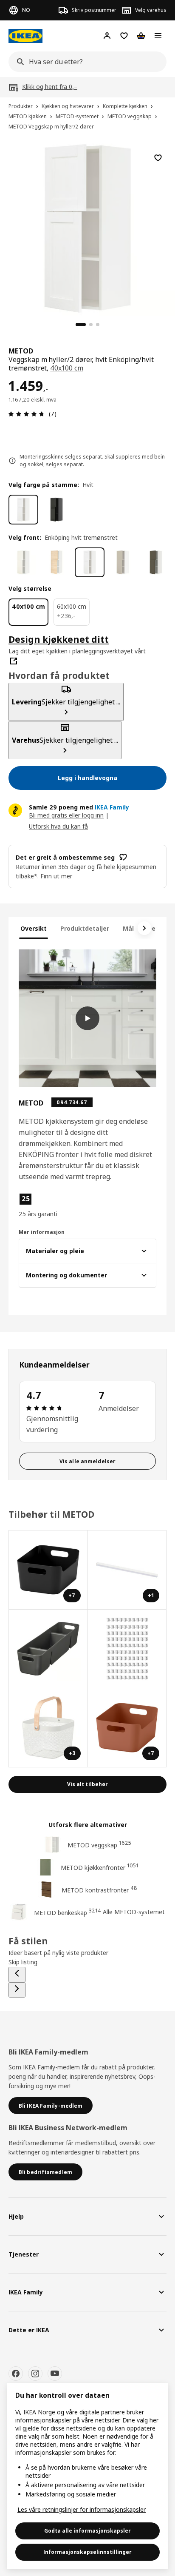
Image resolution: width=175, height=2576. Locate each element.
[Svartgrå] (56, 510)
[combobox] (85, 62)
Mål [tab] (128, 928)
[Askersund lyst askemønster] (56, 562)
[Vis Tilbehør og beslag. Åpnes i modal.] (127, 1649)
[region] (87, 227)
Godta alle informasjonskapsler (87, 2531)
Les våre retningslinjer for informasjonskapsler (82, 2509)
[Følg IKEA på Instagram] (35, 2374)
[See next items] (144, 928)
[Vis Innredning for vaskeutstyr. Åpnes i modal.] (48, 1649)
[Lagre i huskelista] (158, 158)
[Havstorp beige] (123, 562)
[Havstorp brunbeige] (156, 562)
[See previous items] (17, 1975)
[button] (39, 1205)
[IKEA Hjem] (25, 36)
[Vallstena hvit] (23, 562)
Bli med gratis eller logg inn (66, 815)
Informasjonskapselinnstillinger (87, 2552)
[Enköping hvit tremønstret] (90, 562)
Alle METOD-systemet (134, 1912)
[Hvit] (23, 510)
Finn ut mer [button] (56, 876)
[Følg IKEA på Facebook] (16, 2374)
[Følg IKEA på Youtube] (55, 2374)
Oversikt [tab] (34, 928)
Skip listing (23, 1962)
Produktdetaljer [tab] (85, 928)
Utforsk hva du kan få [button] (58, 826)
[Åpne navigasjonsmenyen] (158, 36)
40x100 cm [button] (67, 368)
